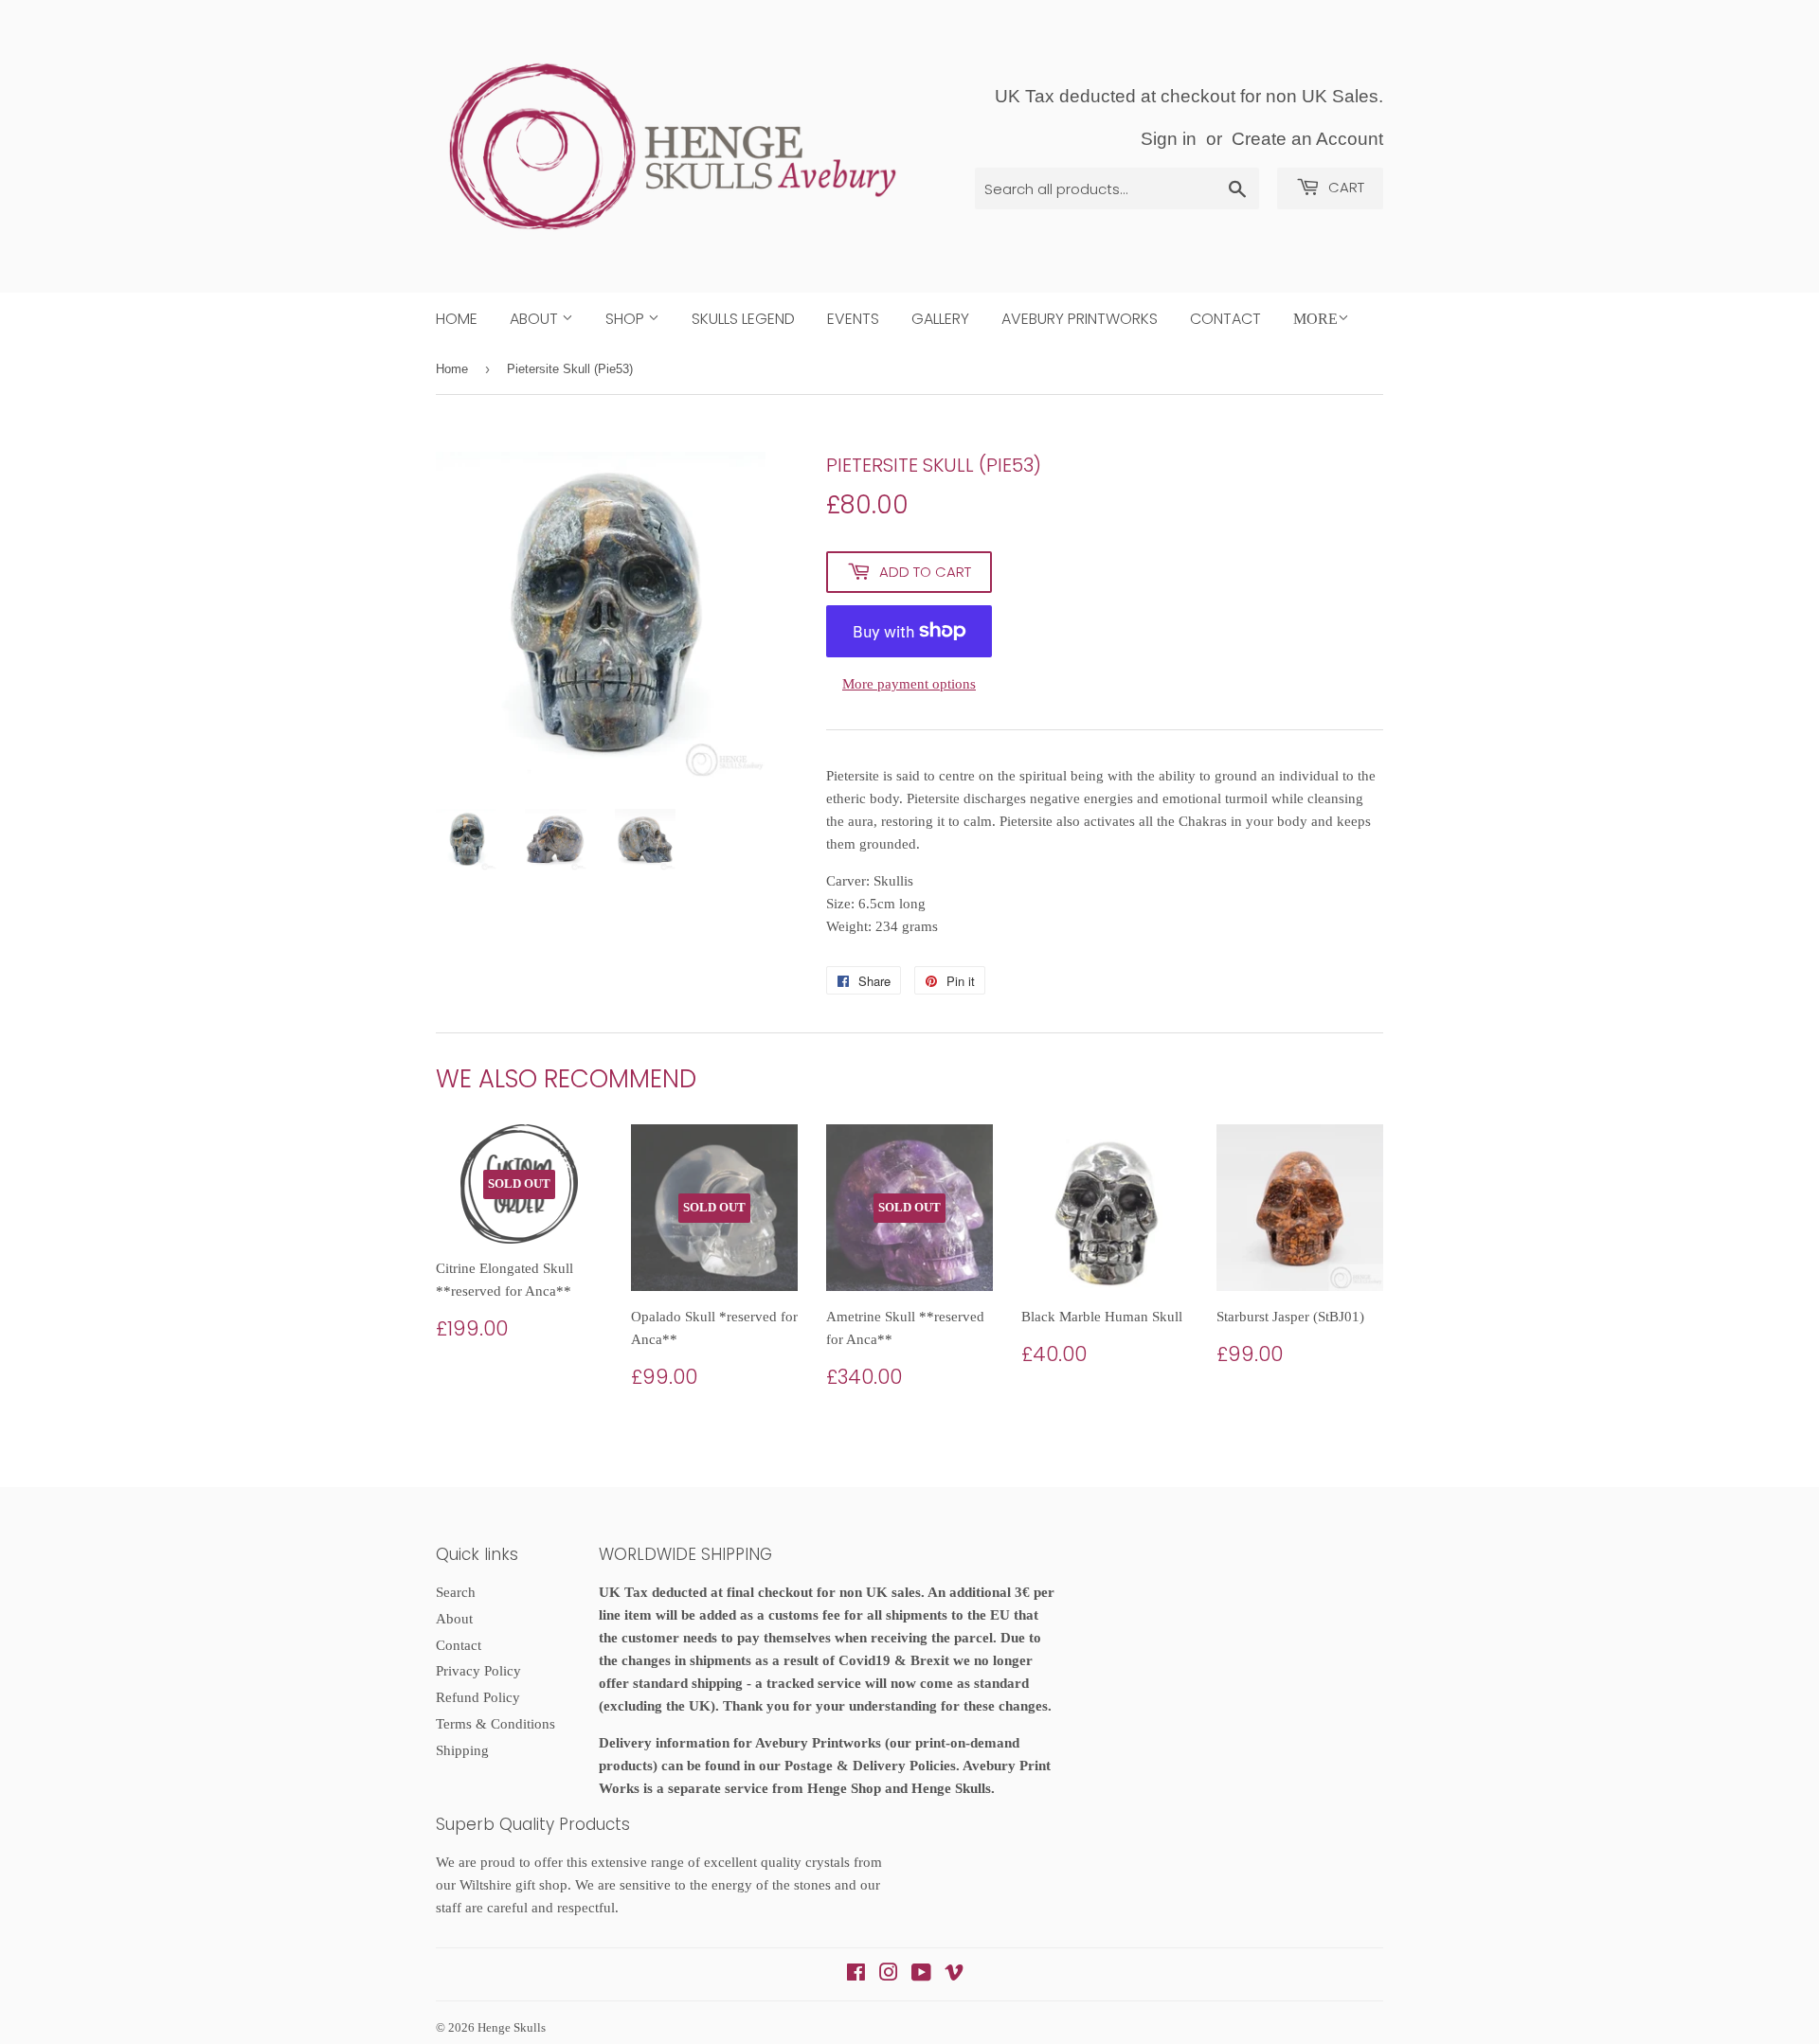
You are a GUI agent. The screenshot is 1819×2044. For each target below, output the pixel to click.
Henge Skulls (512, 2027)
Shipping (462, 1750)
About (536, 319)
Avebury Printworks (1080, 319)
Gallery (940, 319)
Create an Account (1307, 139)
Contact (1225, 319)
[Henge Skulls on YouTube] (921, 1975)
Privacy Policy (478, 1671)
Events (853, 319)
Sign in (1169, 139)
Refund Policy (478, 1697)
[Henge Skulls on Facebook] (856, 1975)
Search (456, 1592)
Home (457, 319)
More (1315, 319)
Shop (627, 319)
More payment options (909, 684)
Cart (1344, 187)
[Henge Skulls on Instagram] (889, 1975)
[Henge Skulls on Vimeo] (954, 1975)
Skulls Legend (743, 319)
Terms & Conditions (495, 1724)
